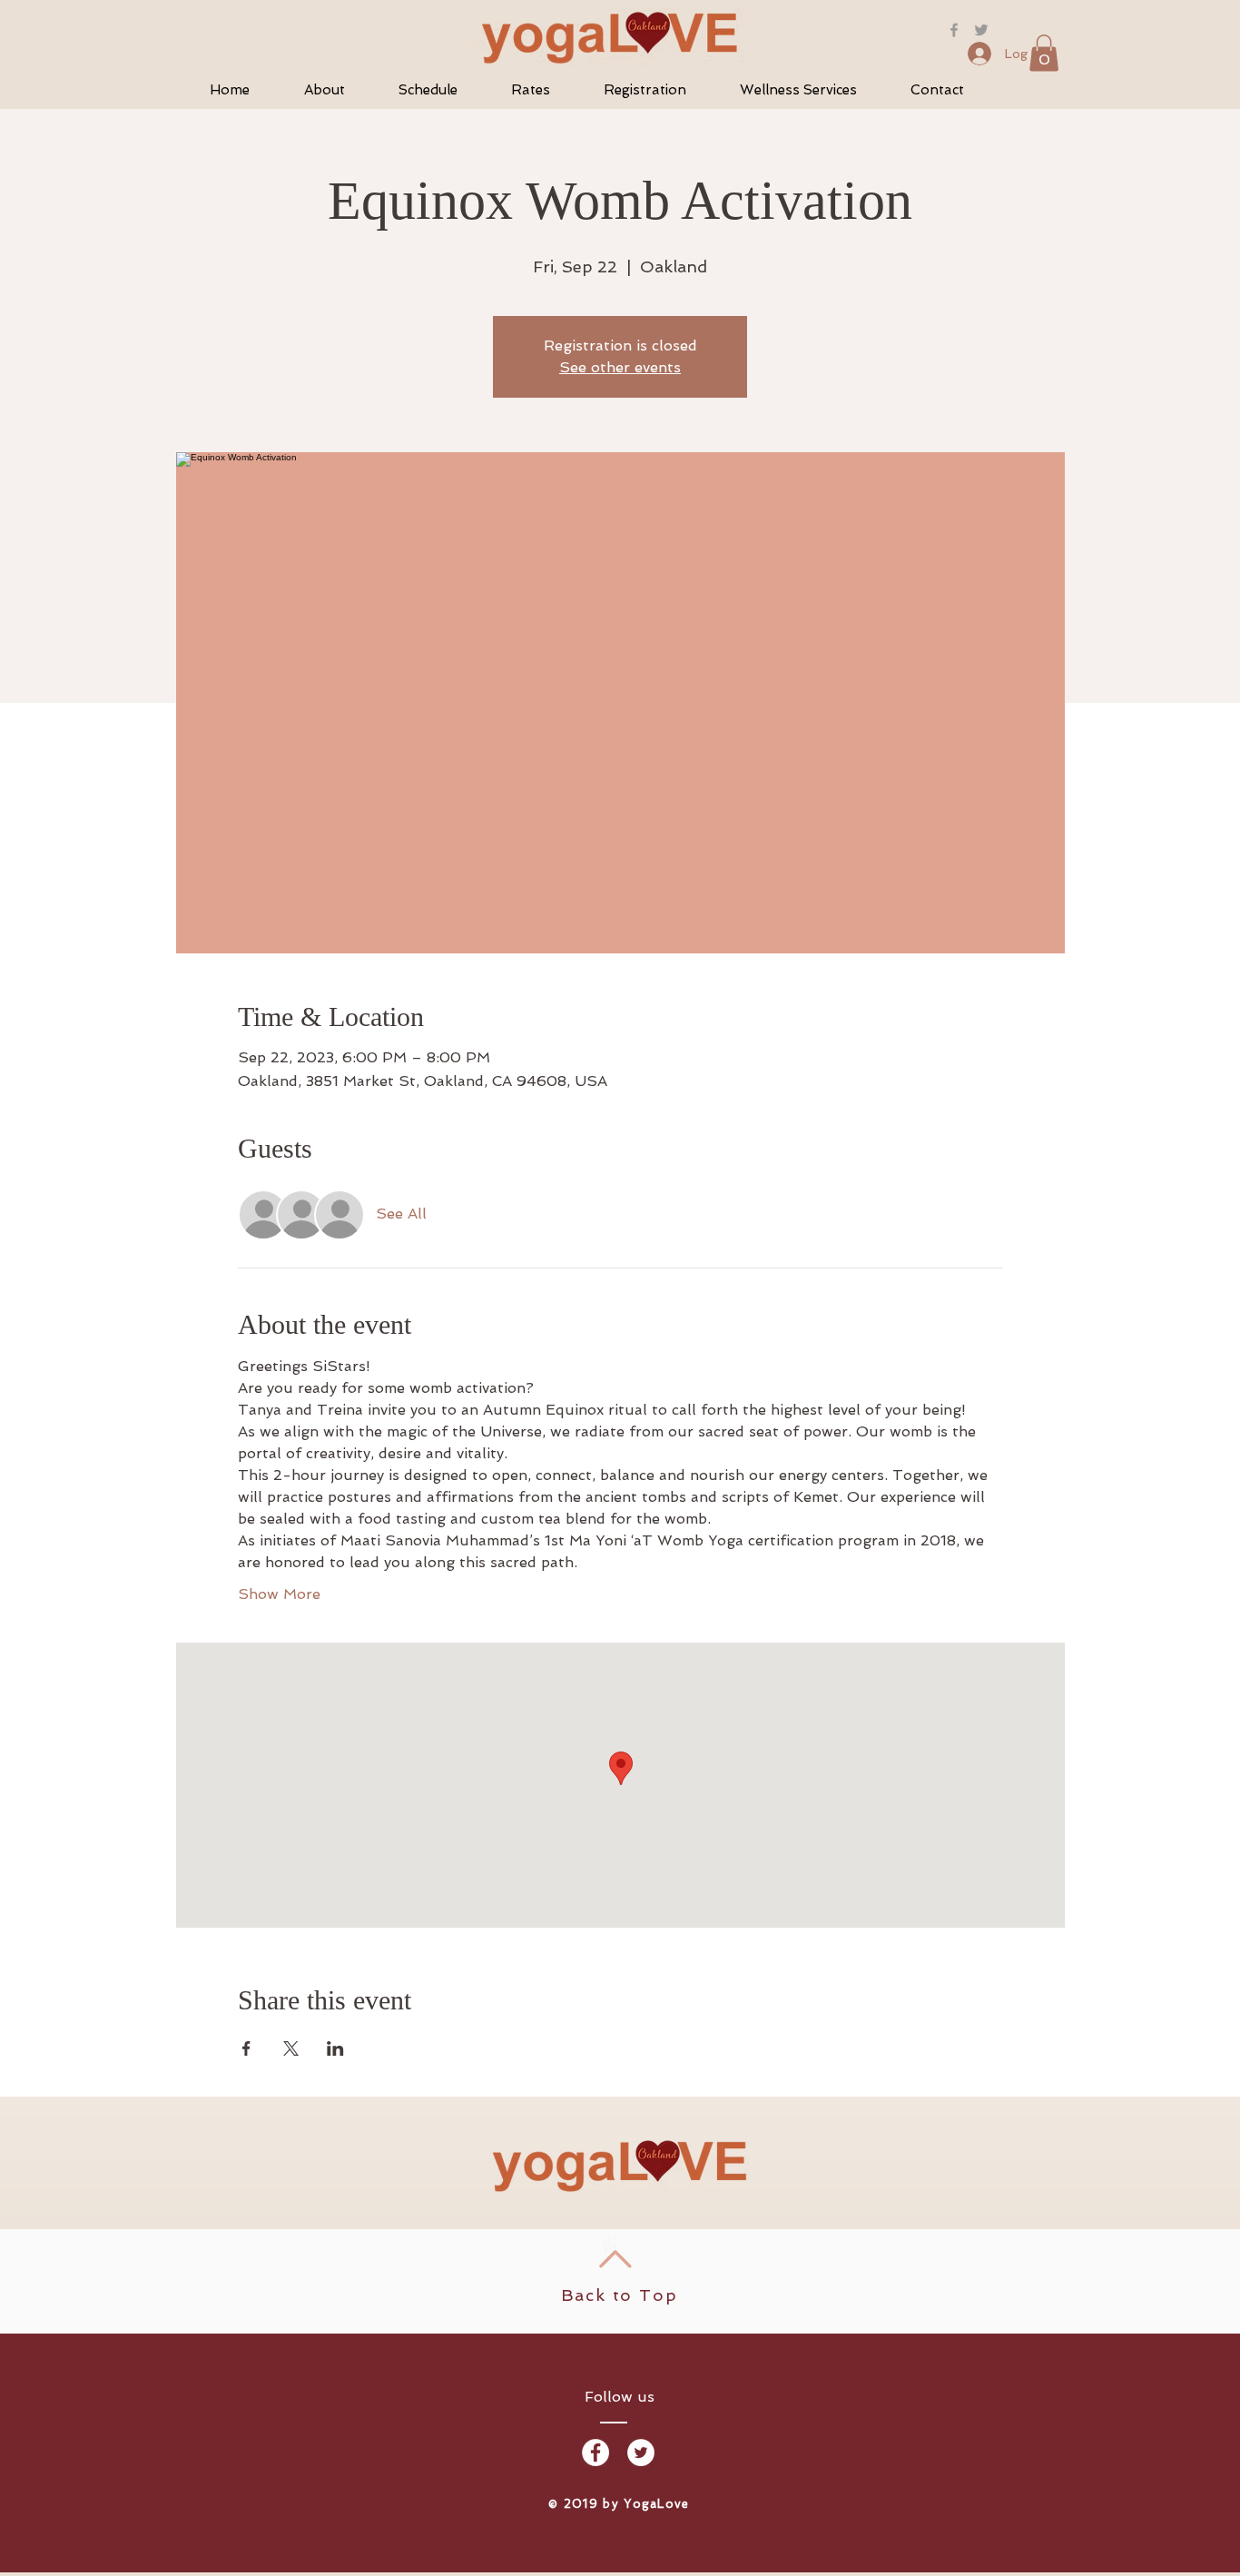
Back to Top (620, 2295)
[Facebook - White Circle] (595, 2453)
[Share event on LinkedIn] (335, 2048)
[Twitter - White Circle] (641, 2453)
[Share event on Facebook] (246, 2048)
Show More (279, 1594)
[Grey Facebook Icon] (954, 30)
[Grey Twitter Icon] (981, 30)
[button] (1044, 53)
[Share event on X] (291, 2048)
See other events (620, 367)
